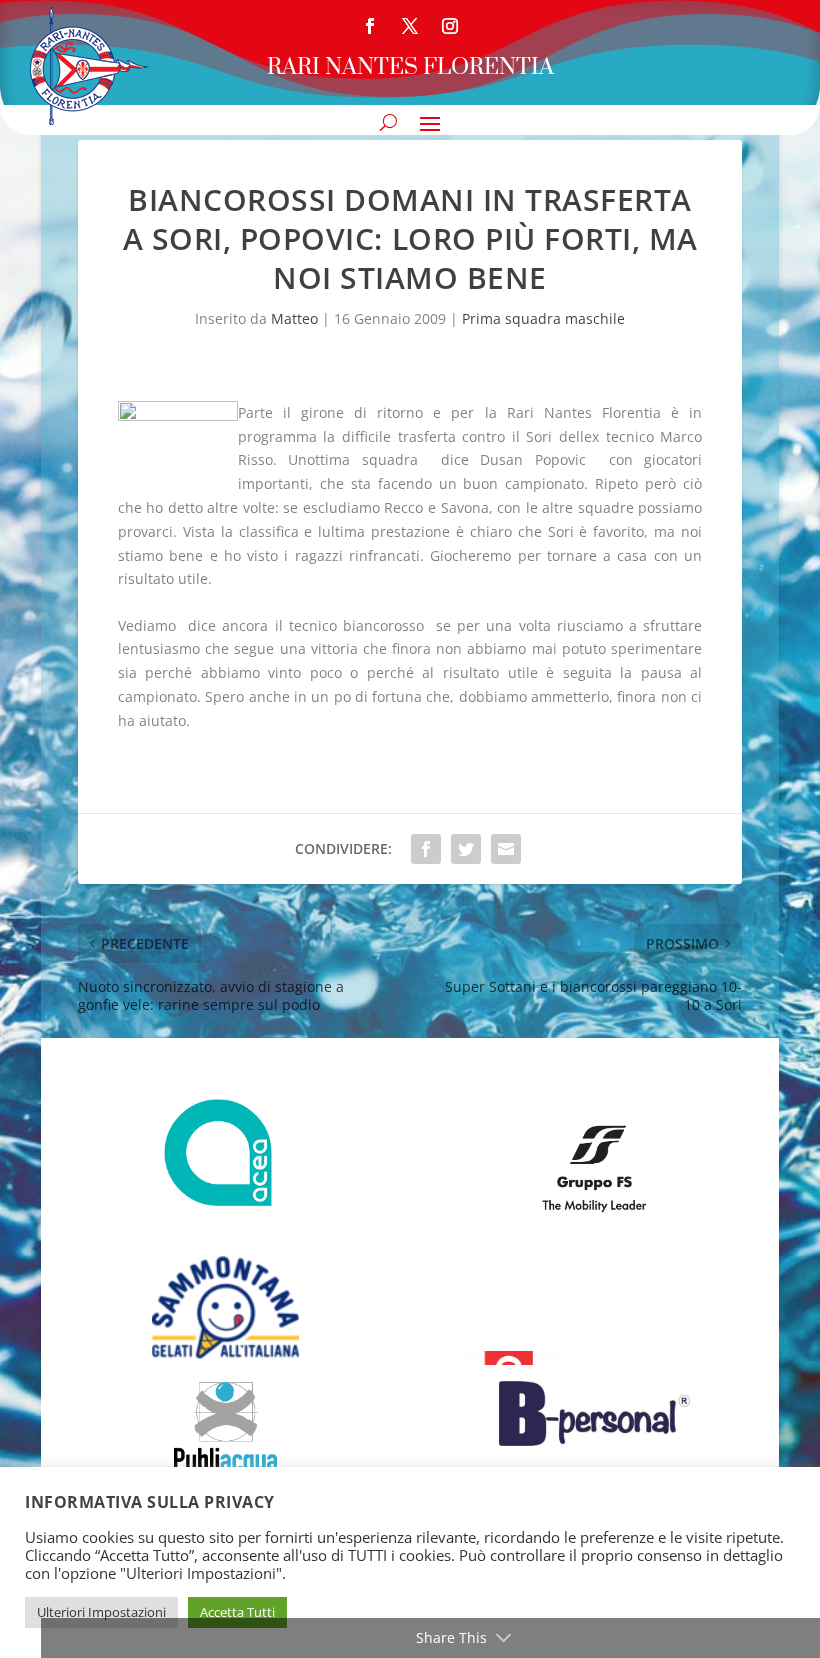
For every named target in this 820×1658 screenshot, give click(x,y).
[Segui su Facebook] (370, 26)
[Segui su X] (410, 26)
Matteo (294, 318)
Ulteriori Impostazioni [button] (101, 1612)
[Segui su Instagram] (450, 26)
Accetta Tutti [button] (237, 1612)
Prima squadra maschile (543, 318)
